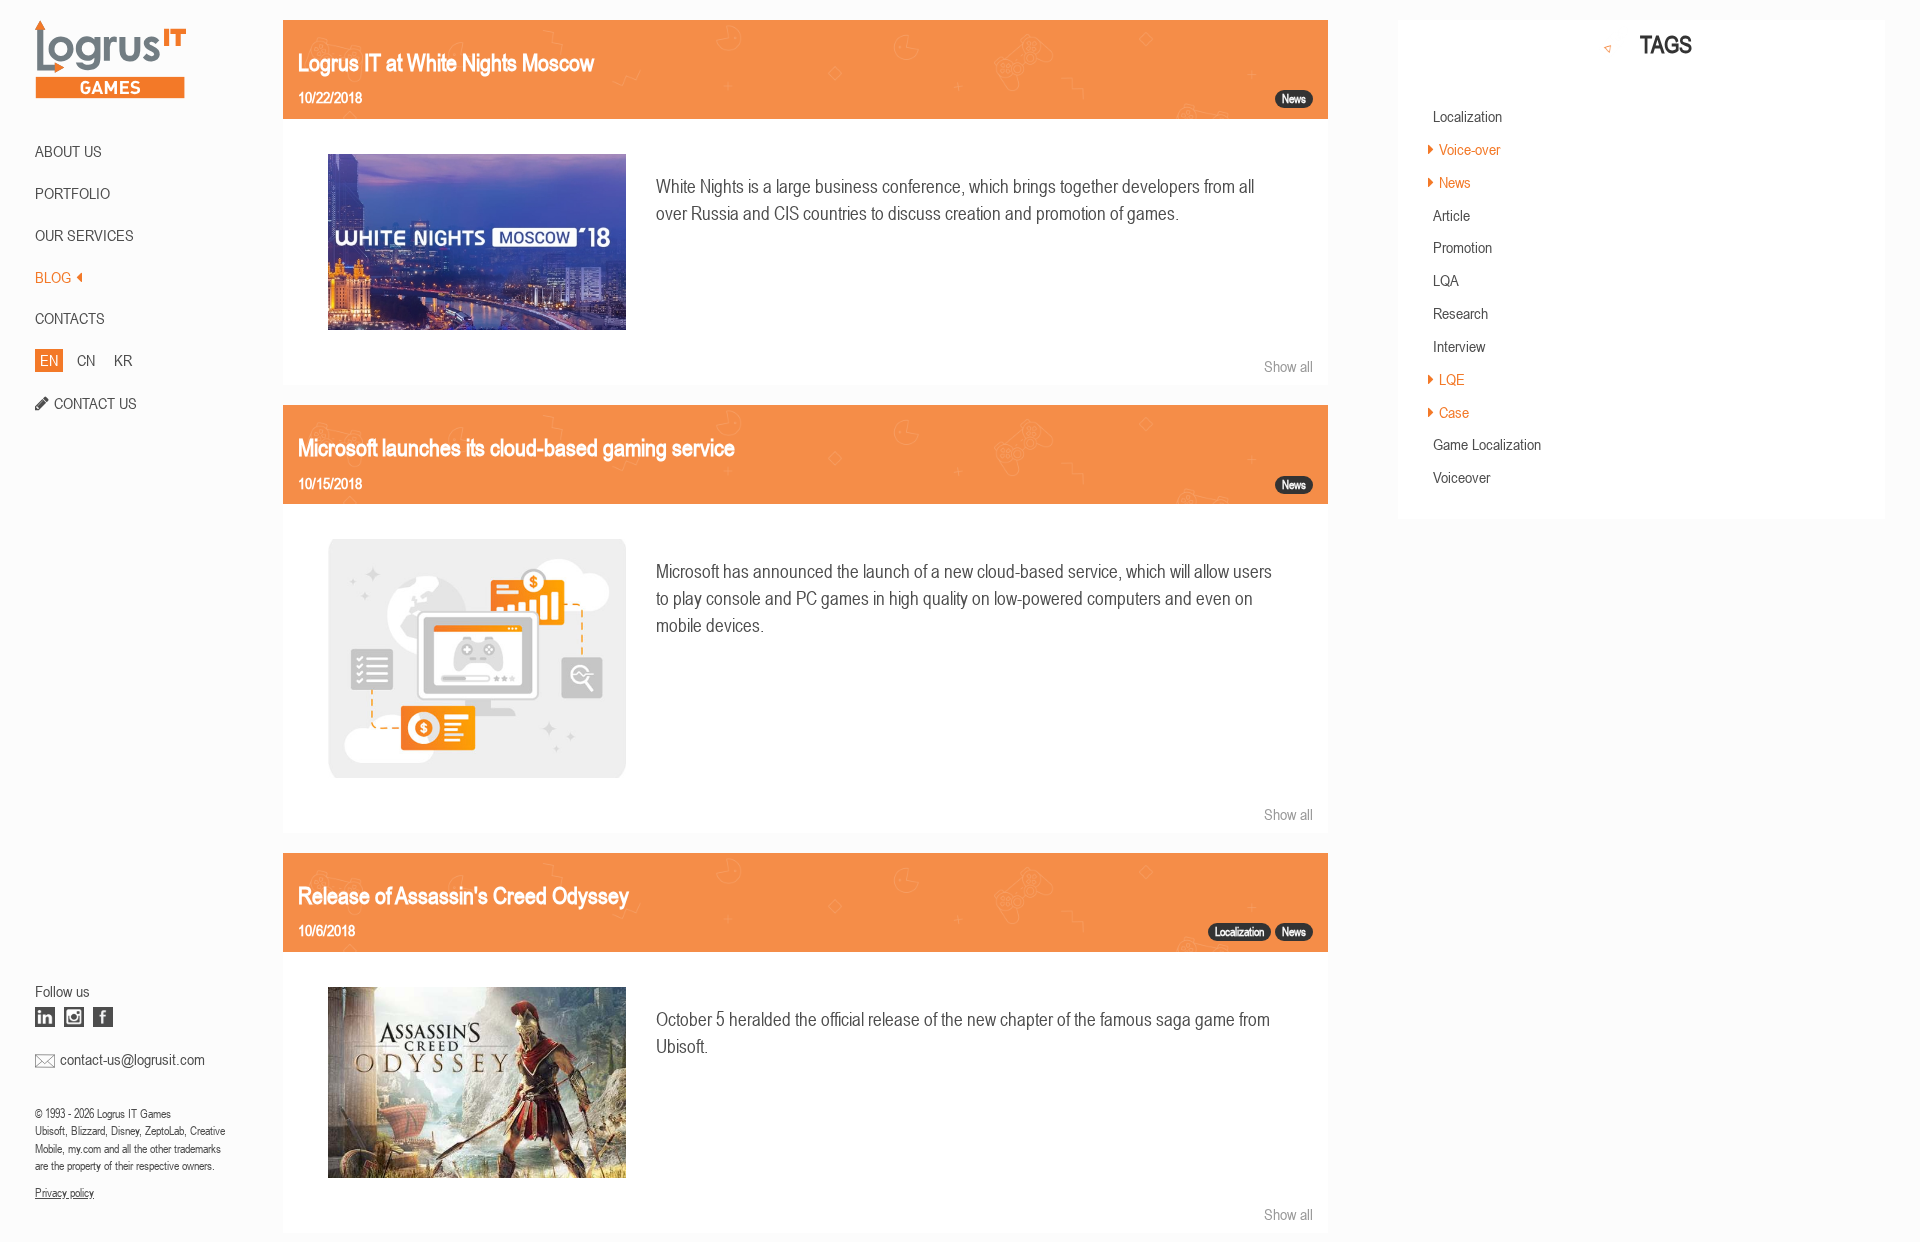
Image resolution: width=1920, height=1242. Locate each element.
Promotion (1462, 247)
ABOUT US (68, 151)
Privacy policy (64, 1193)
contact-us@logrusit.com (132, 1059)
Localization (1467, 116)
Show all (1288, 366)
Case (1454, 412)
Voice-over (1469, 149)
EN (49, 360)
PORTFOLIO (72, 193)
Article (1451, 215)
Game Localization (1487, 444)
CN (86, 360)
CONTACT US (95, 403)
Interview (1459, 346)
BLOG (53, 277)
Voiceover (1461, 477)
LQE (1452, 379)
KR (123, 360)
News (1455, 182)
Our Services (84, 235)
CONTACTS (70, 318)
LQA (1446, 280)
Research (1460, 313)
